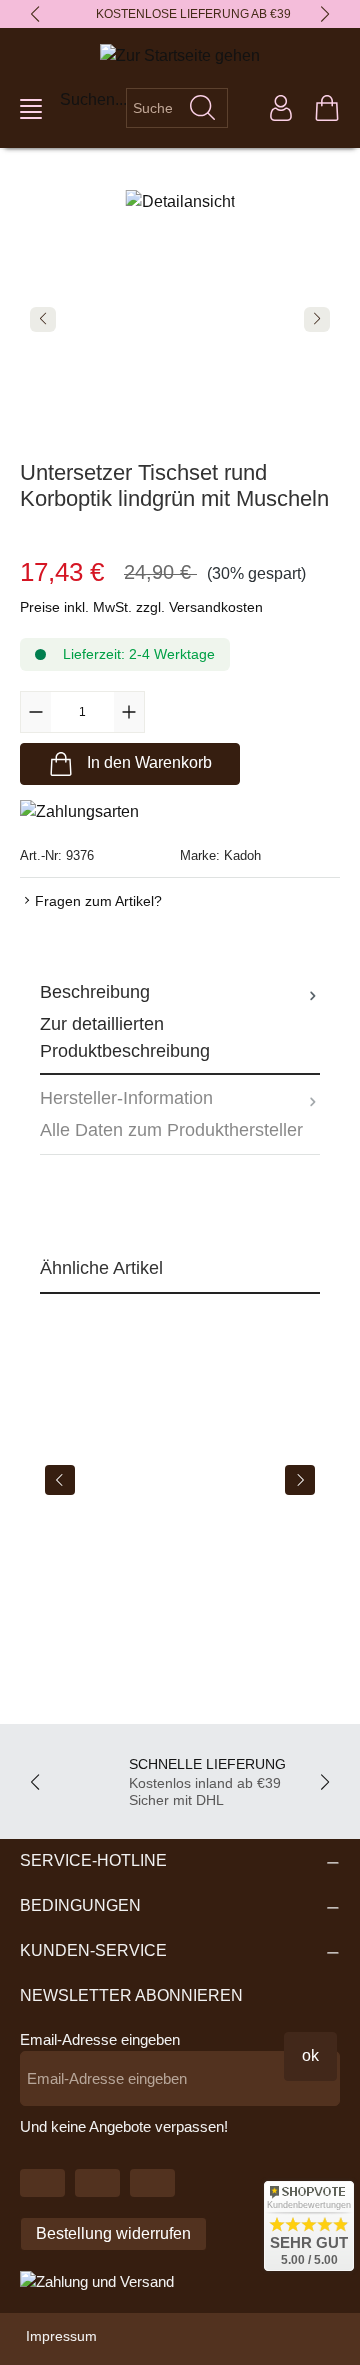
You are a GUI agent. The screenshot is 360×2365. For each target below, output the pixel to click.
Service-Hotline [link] (93, 1860)
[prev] (60, 1480)
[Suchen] (203, 108)
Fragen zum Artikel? (98, 901)
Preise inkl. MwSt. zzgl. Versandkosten (141, 607)
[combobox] (152, 108)
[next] (300, 1480)
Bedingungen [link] (80, 1905)
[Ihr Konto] (281, 108)
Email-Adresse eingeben (100, 2039)
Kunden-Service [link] (93, 1950)
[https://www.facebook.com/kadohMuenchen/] (97, 2183)
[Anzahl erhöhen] (129, 712)
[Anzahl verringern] (36, 712)
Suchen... (93, 99)
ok (310, 2055)
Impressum (61, 2336)
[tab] (180, 1022)
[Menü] (31, 109)
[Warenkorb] (327, 108)
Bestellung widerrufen (113, 2233)
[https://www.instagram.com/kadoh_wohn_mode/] (152, 2183)
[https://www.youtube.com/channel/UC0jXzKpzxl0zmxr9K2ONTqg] (42, 2183)
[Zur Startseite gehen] (180, 55)
